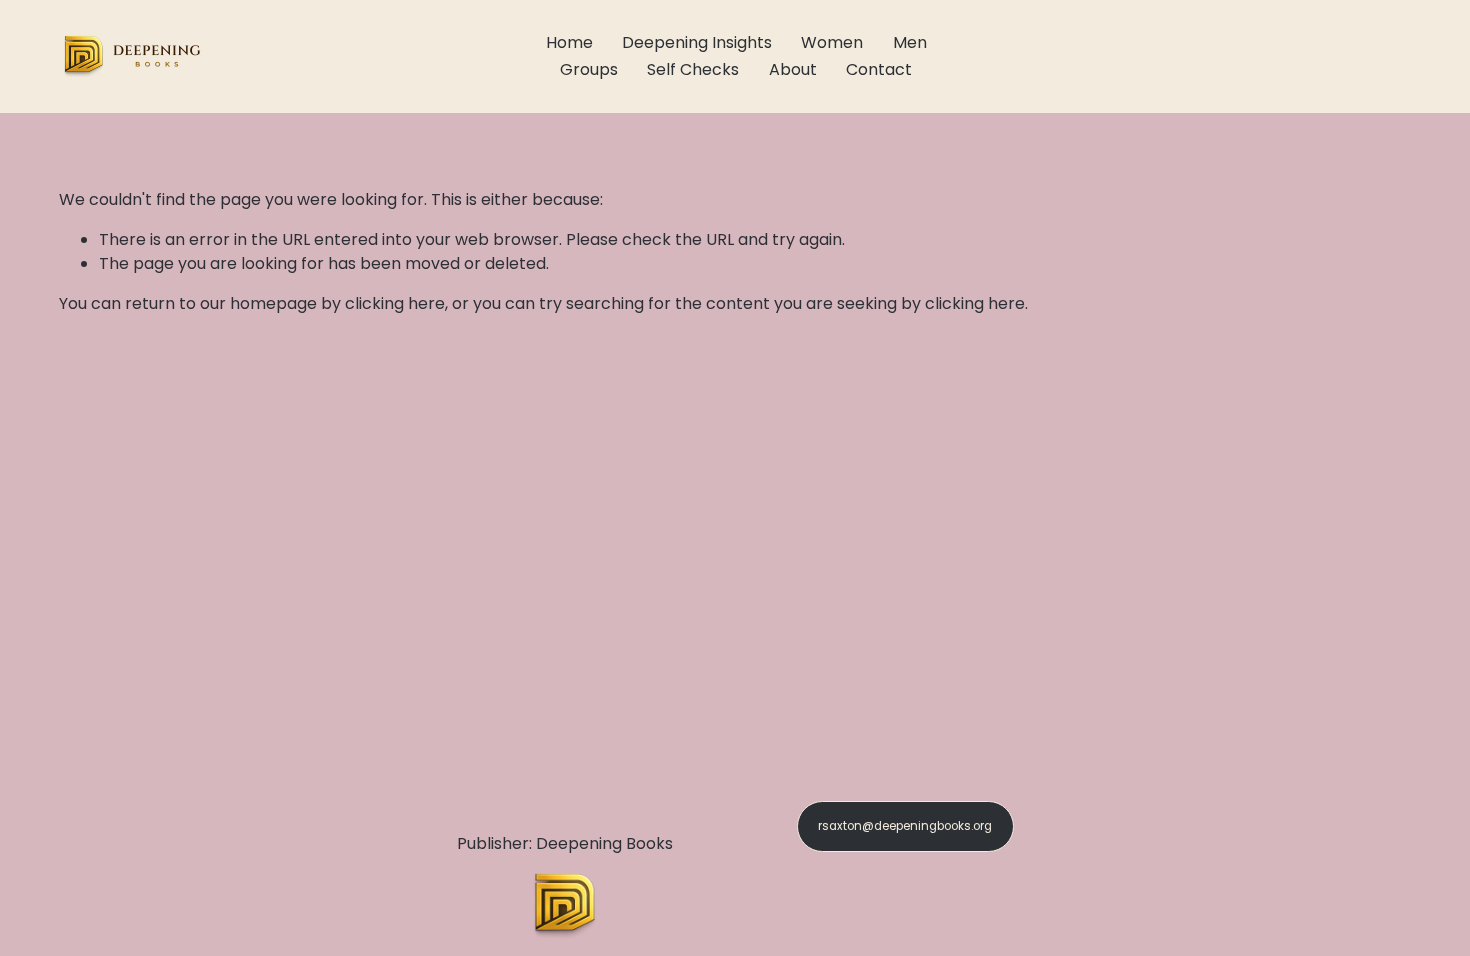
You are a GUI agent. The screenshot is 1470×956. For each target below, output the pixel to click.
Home (569, 42)
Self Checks (693, 69)
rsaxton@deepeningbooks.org (905, 826)
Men (910, 42)
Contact (879, 69)
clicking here (395, 303)
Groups (589, 69)
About (793, 69)
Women (832, 42)
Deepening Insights (697, 42)
